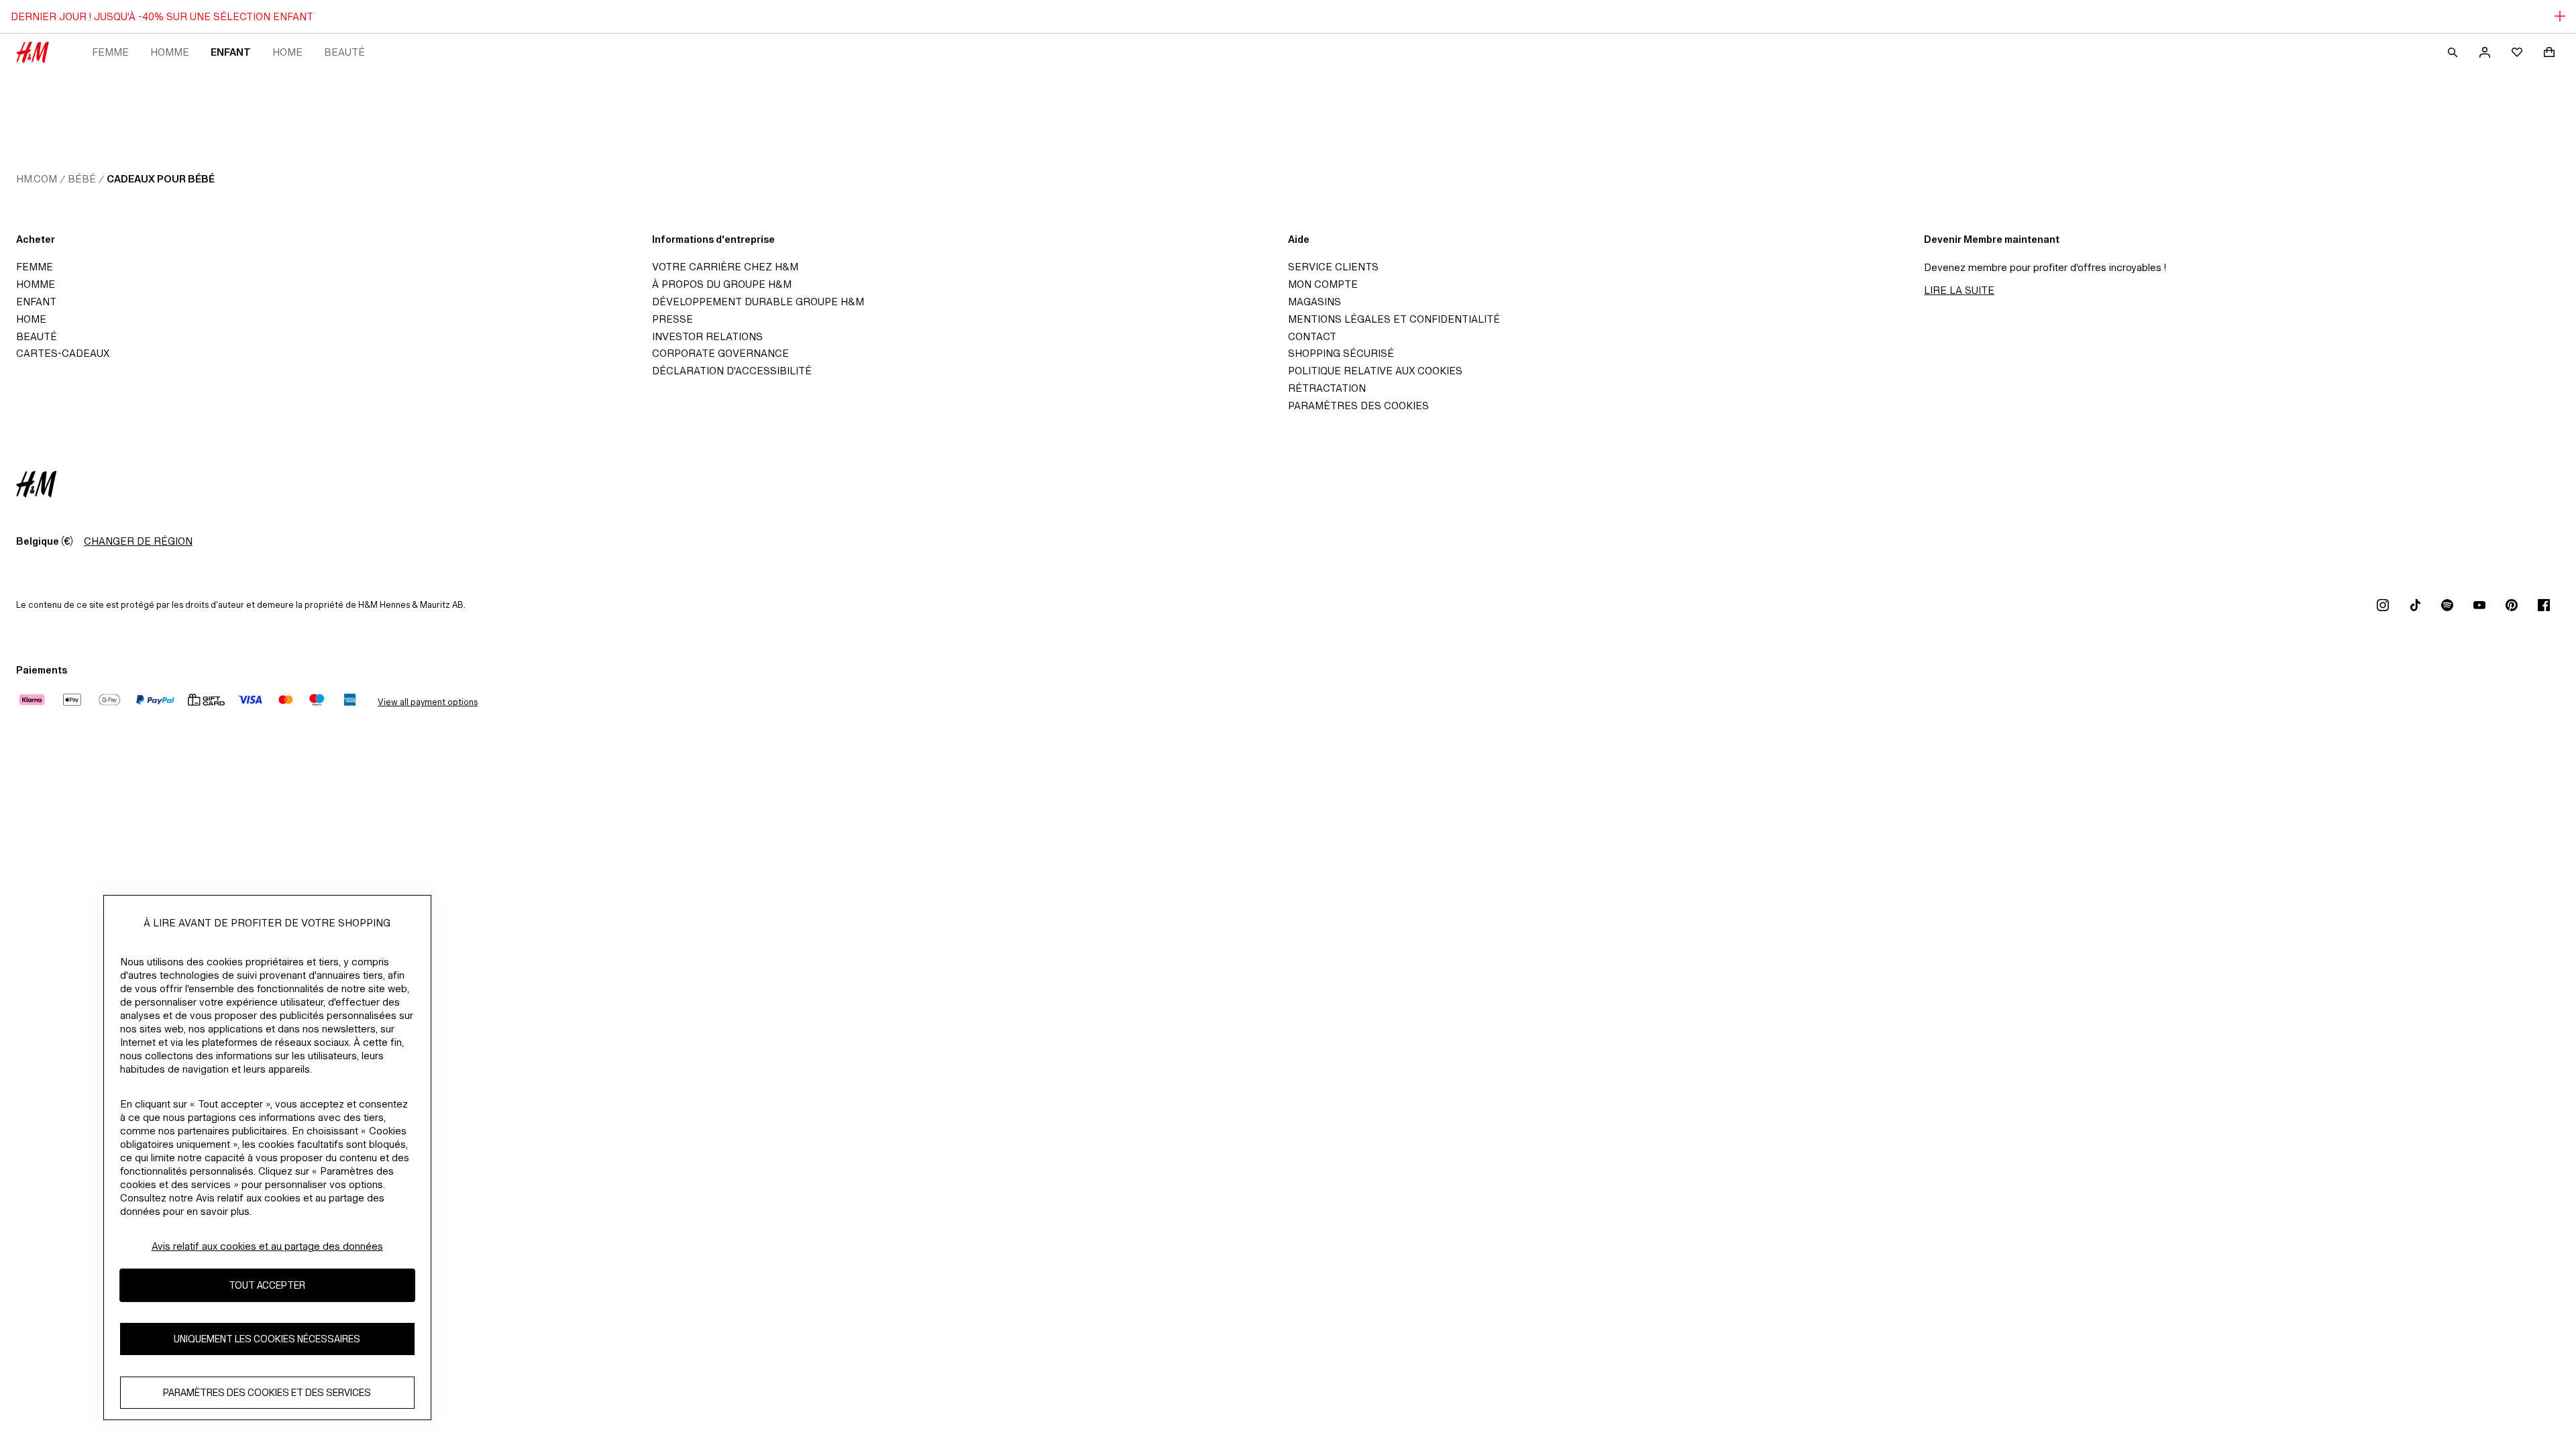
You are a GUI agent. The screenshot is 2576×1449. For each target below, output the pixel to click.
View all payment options (428, 702)
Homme (170, 52)
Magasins (1314, 302)
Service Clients (1333, 267)
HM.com (37, 179)
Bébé (82, 179)
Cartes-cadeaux (63, 353)
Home (287, 52)
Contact (1312, 336)
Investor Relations (707, 336)
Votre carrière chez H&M (725, 267)
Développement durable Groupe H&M (758, 302)
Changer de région (138, 541)
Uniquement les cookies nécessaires (267, 1339)
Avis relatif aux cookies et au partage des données (267, 1246)
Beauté (344, 52)
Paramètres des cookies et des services (267, 1392)
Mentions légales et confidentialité (1394, 319)
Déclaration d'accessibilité (732, 371)
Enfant (231, 52)
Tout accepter (267, 1285)
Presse (673, 319)
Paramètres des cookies (1358, 406)
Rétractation (1327, 388)
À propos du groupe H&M (722, 284)
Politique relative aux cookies (1375, 371)
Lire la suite (1959, 290)
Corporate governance (720, 353)
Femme (110, 52)
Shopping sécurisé (1341, 353)
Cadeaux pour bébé (161, 179)
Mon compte (1323, 284)
